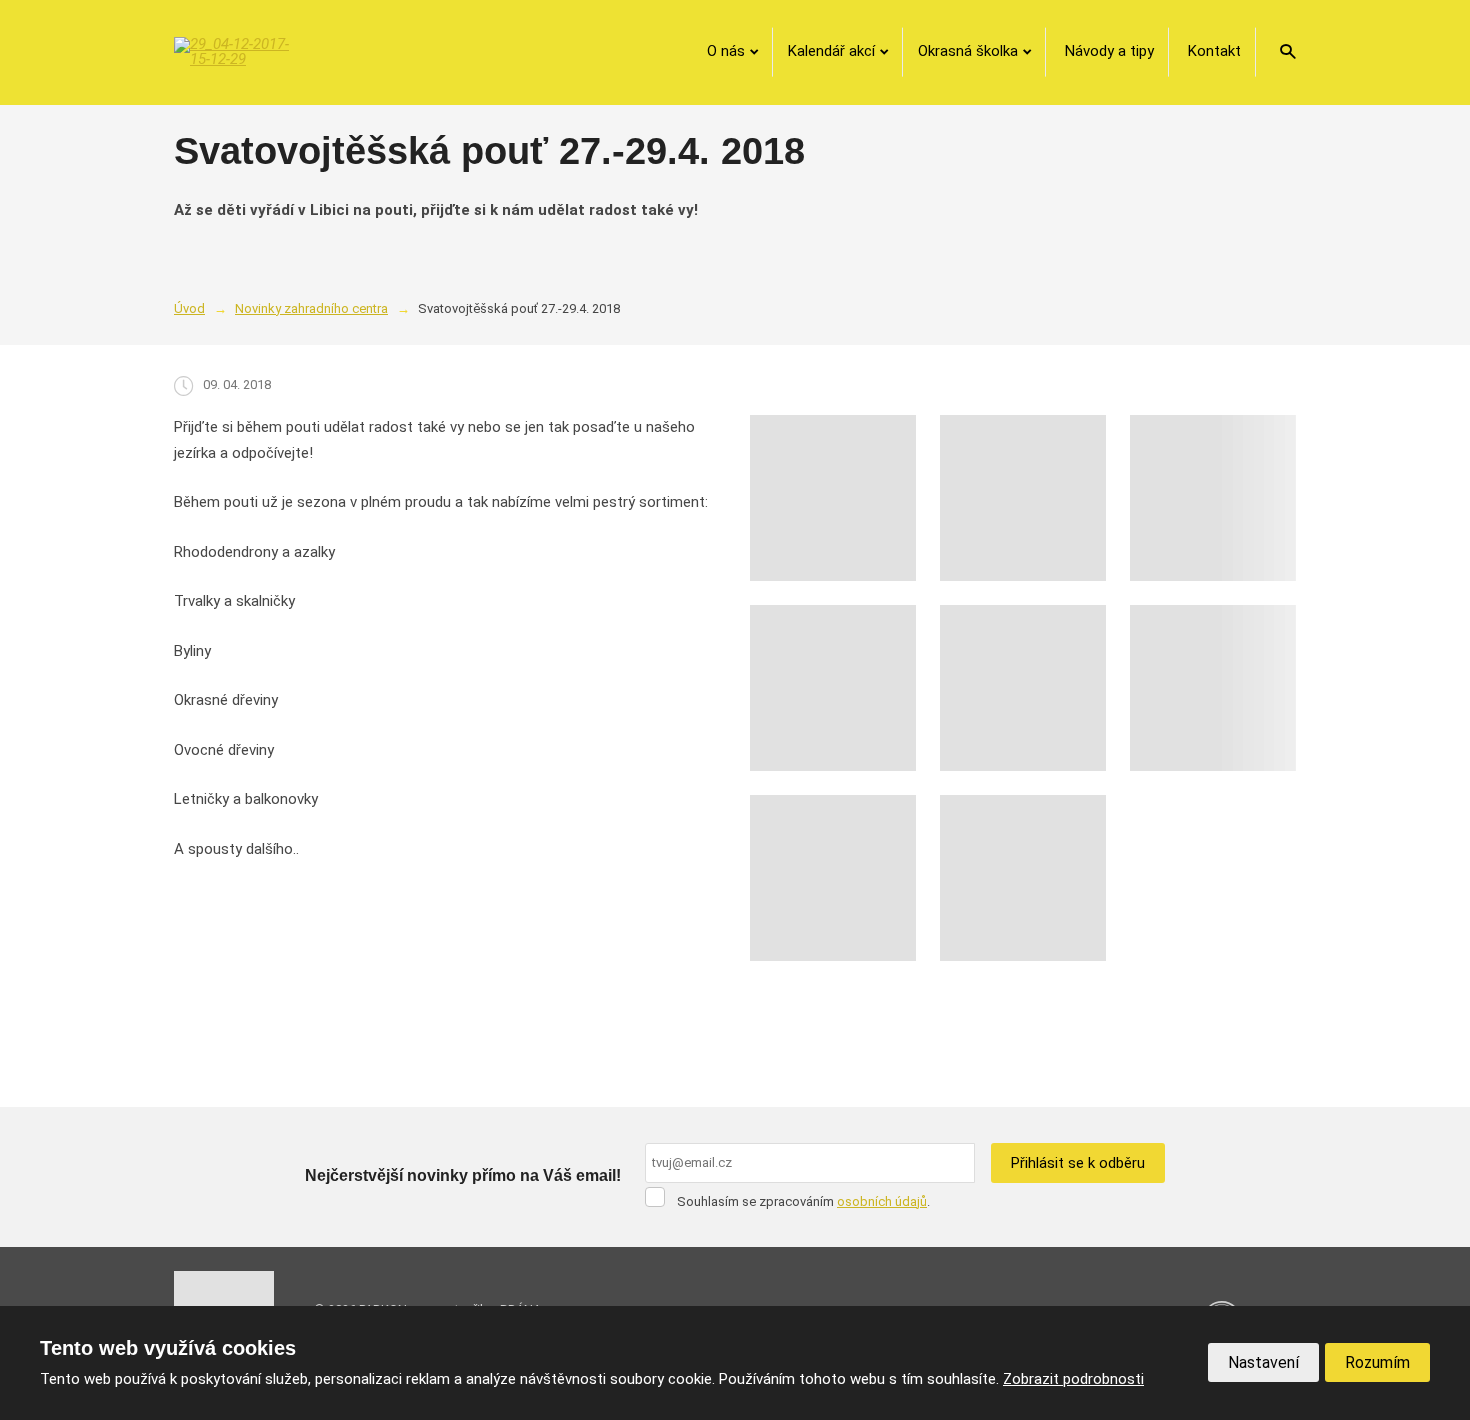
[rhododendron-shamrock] (1023, 498)
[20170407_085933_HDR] (833, 688)
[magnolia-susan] (1213, 688)
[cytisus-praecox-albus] (1023, 688)
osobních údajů (882, 1201)
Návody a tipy (1109, 51)
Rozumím (1377, 1362)
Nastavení (1263, 1362)
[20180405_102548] (1023, 878)
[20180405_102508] (833, 498)
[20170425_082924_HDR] (833, 878)
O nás (726, 51)
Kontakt (1214, 51)
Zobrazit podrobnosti (1073, 1379)
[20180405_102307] (1213, 498)
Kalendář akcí (831, 51)
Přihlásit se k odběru (1078, 1163)
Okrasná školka (968, 51)
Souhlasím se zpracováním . (803, 1201)
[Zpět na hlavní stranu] (234, 52)
